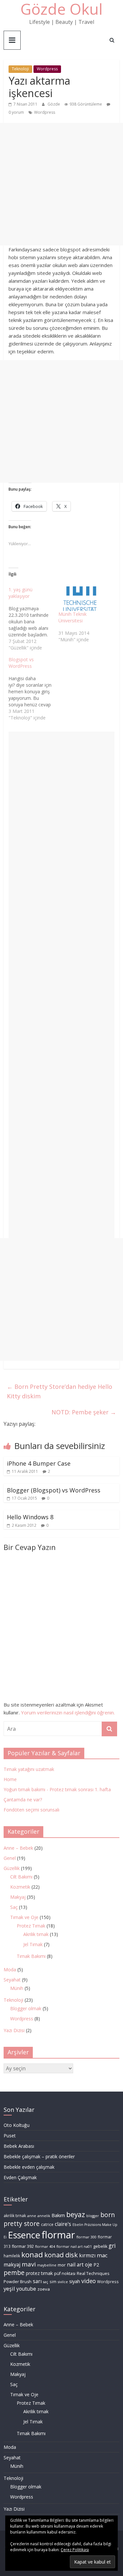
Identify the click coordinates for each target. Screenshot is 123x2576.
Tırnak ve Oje (24, 1917)
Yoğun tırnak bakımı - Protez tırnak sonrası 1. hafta (57, 1789)
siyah (75, 2281)
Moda (10, 1970)
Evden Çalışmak (20, 2177)
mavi (29, 2264)
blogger (93, 2216)
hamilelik (12, 2256)
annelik (44, 2216)
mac (102, 2255)
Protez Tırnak (31, 1926)
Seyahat (12, 1980)
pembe (14, 2273)
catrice (47, 2224)
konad (32, 2255)
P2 (96, 2265)
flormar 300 (86, 2237)
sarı (37, 2281)
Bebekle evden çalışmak (29, 2167)
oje (89, 2265)
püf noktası (65, 2273)
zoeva (44, 2289)
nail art (75, 2265)
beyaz (76, 2214)
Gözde (54, 104)
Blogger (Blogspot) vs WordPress (54, 1490)
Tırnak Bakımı (31, 1956)
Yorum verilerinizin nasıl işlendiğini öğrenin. (68, 1712)
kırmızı (87, 2255)
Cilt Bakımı (21, 1877)
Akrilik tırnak (36, 1934)
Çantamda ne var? (23, 1800)
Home (10, 1779)
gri (112, 2246)
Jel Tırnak (33, 1944)
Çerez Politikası (75, 2550)
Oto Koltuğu (17, 2125)
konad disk (61, 2255)
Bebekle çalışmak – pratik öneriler (39, 2156)
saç (46, 2282)
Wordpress (47, 69)
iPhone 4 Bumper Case (39, 1463)
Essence (24, 2235)
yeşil (9, 2289)
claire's (63, 2224)
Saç (14, 1907)
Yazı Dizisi (14, 2030)
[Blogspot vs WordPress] (33, 689)
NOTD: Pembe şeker (84, 1412)
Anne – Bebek (18, 1848)
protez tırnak (39, 2273)
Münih (17, 1988)
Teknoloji (20, 69)
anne (32, 2216)
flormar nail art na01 (74, 2247)
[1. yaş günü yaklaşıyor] (33, 619)
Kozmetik (20, 1887)
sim (53, 2282)
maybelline (47, 2265)
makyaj (12, 2265)
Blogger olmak (26, 2008)
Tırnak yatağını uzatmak (29, 1769)
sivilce (63, 2282)
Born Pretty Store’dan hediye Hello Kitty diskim (60, 1391)
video (89, 2281)
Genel (10, 1858)
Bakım (58, 2215)
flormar (58, 2235)
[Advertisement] (61, 184)
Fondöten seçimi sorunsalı (31, 1810)
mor (62, 2265)
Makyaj (18, 1897)
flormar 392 (23, 2246)
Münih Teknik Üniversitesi (72, 617)
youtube (26, 2289)
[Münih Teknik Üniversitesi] (80, 599)
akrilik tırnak (15, 2216)
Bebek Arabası (19, 2146)
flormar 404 (45, 2247)
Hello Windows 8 (30, 1517)
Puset (10, 2136)
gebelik (100, 2246)
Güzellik (12, 1868)
